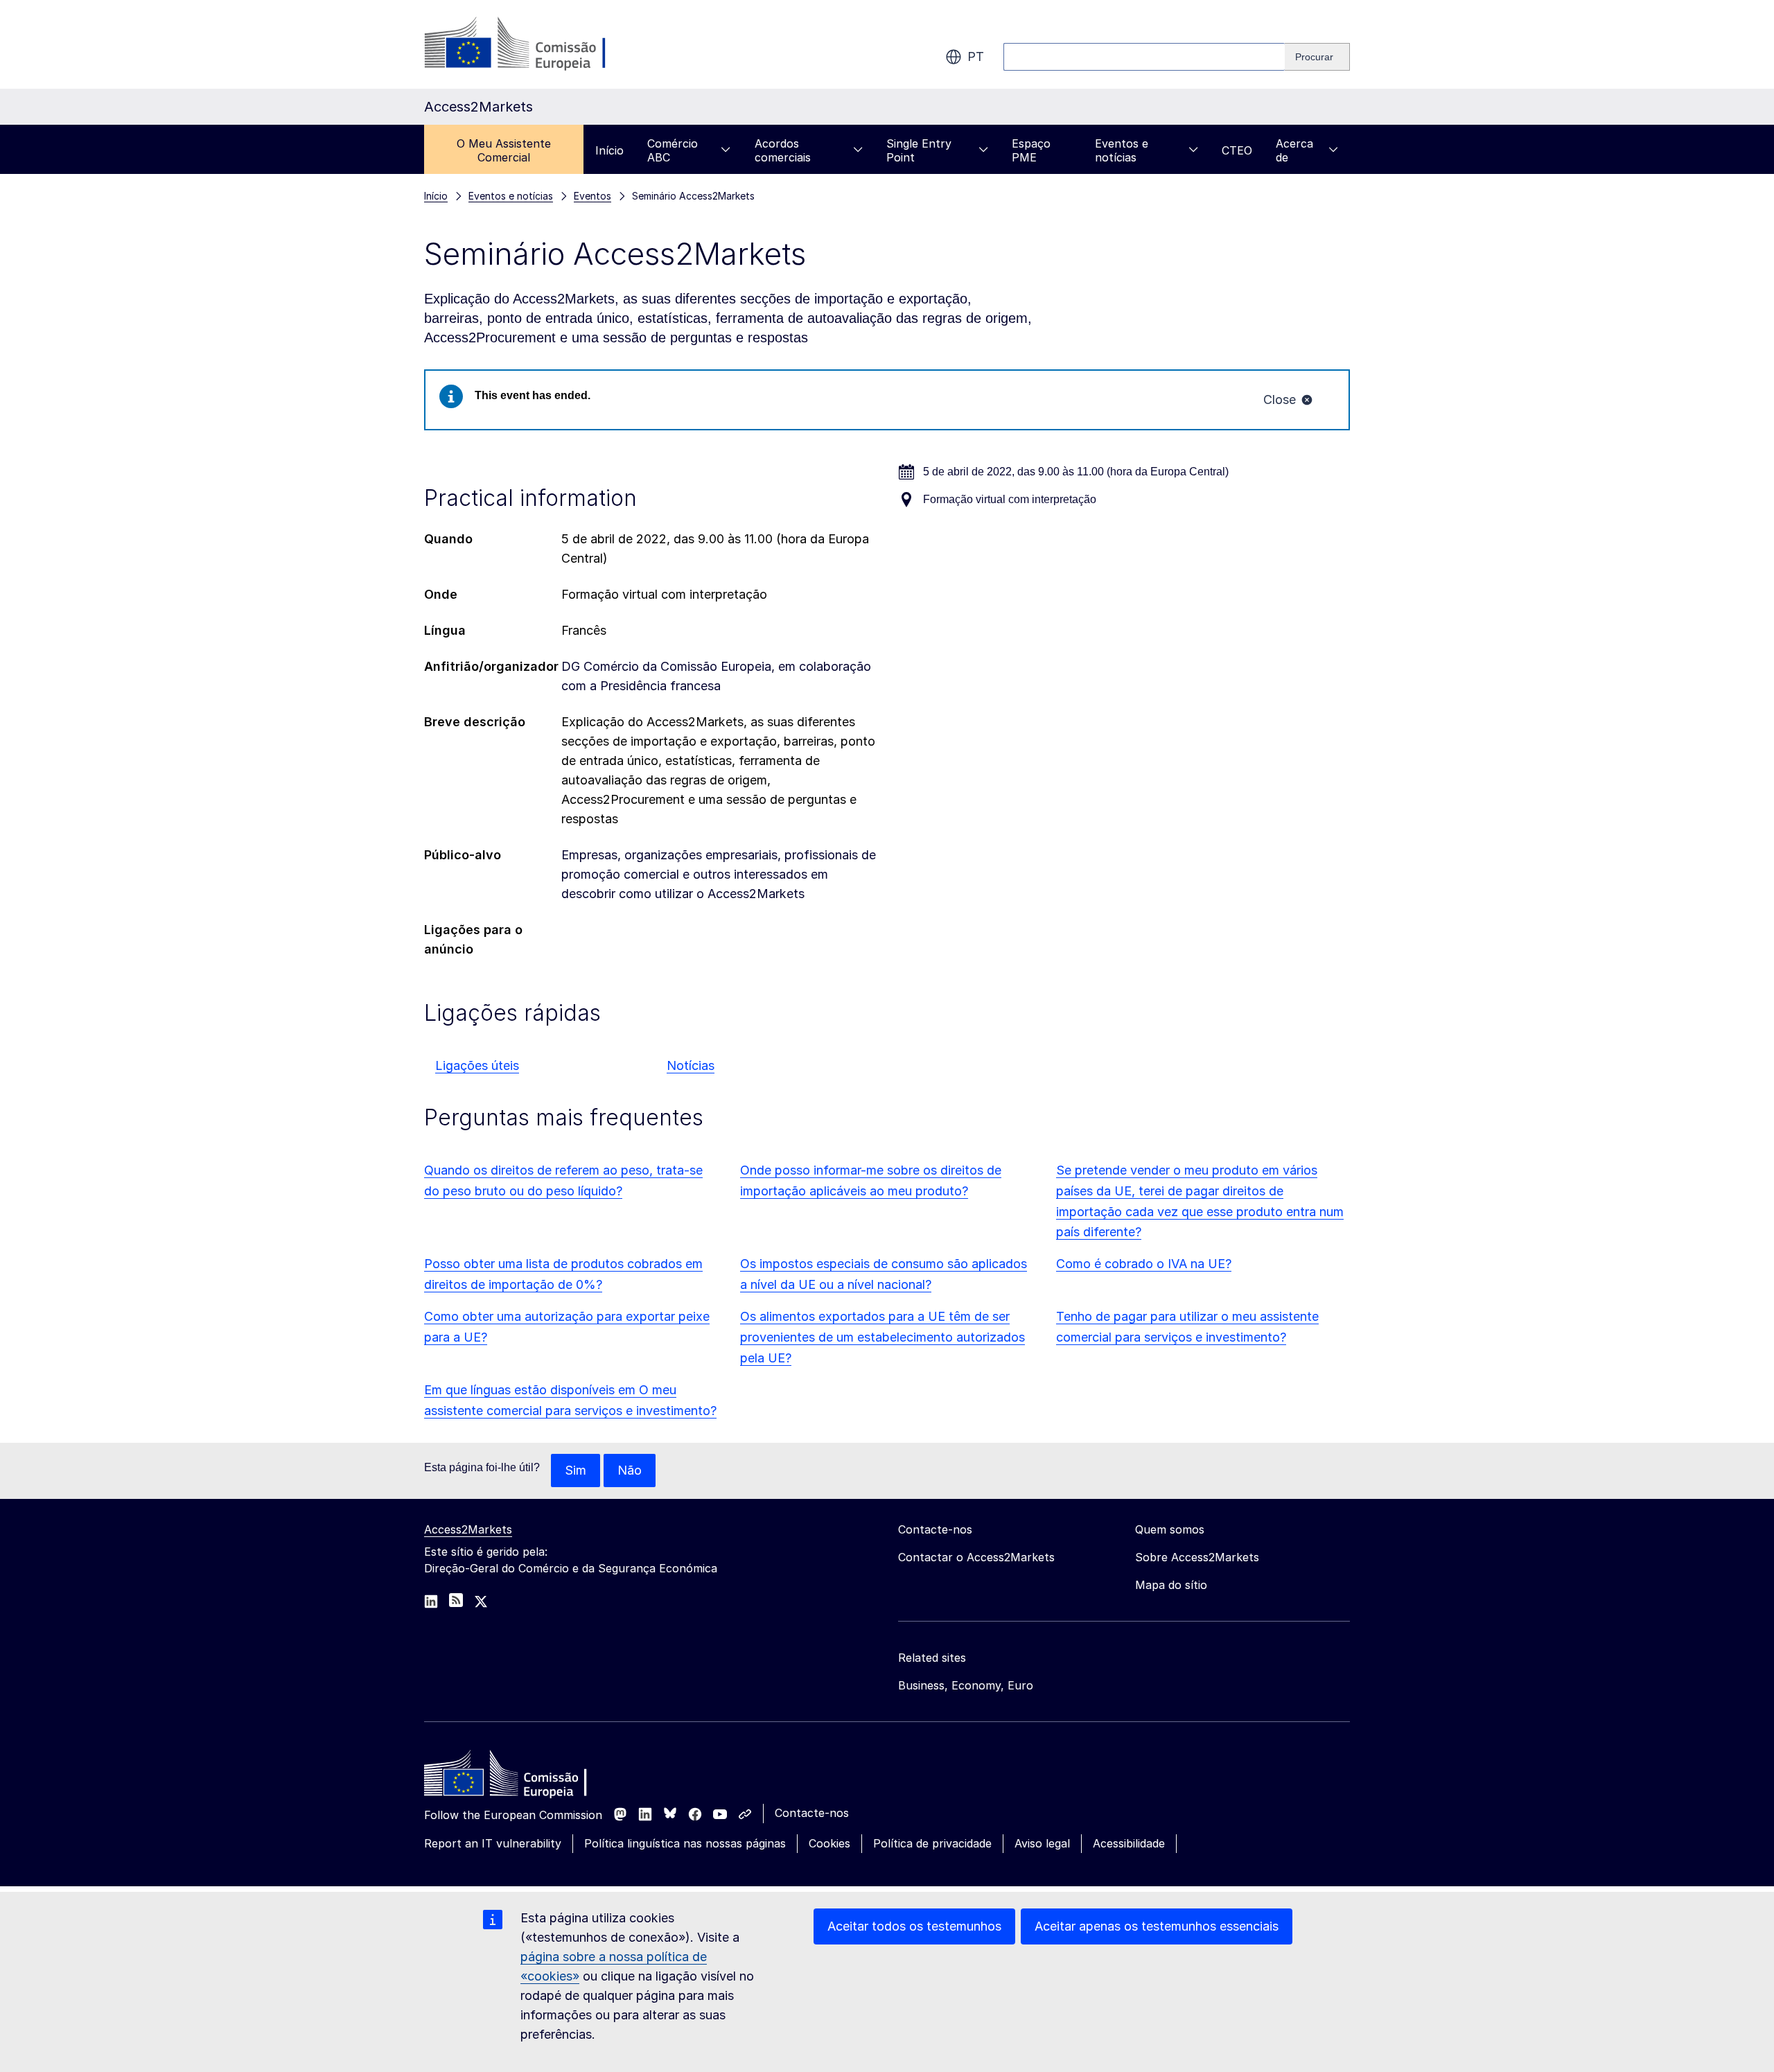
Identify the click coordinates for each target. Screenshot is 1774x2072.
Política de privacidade (932, 1843)
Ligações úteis (477, 1065)
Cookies (829, 1843)
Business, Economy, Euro (966, 1685)
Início (609, 150)
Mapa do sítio (1171, 1585)
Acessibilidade (1129, 1843)
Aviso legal (1042, 1843)
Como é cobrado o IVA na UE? (1144, 1264)
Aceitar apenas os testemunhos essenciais (1157, 1926)
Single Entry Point (919, 150)
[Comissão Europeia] (536, 44)
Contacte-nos (812, 1813)
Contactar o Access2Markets (976, 1557)
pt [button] (976, 56)
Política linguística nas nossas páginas (685, 1843)
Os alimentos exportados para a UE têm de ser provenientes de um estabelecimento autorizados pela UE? (882, 1337)
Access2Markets (468, 1529)
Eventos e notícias (1122, 150)
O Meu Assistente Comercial (504, 150)
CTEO (1237, 150)
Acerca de (1294, 150)
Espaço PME (1031, 150)
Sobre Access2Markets (1197, 1557)
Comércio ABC (673, 150)
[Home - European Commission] (525, 1777)
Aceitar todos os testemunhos (914, 1926)
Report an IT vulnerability (493, 1843)
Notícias (691, 1065)
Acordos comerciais (783, 150)
